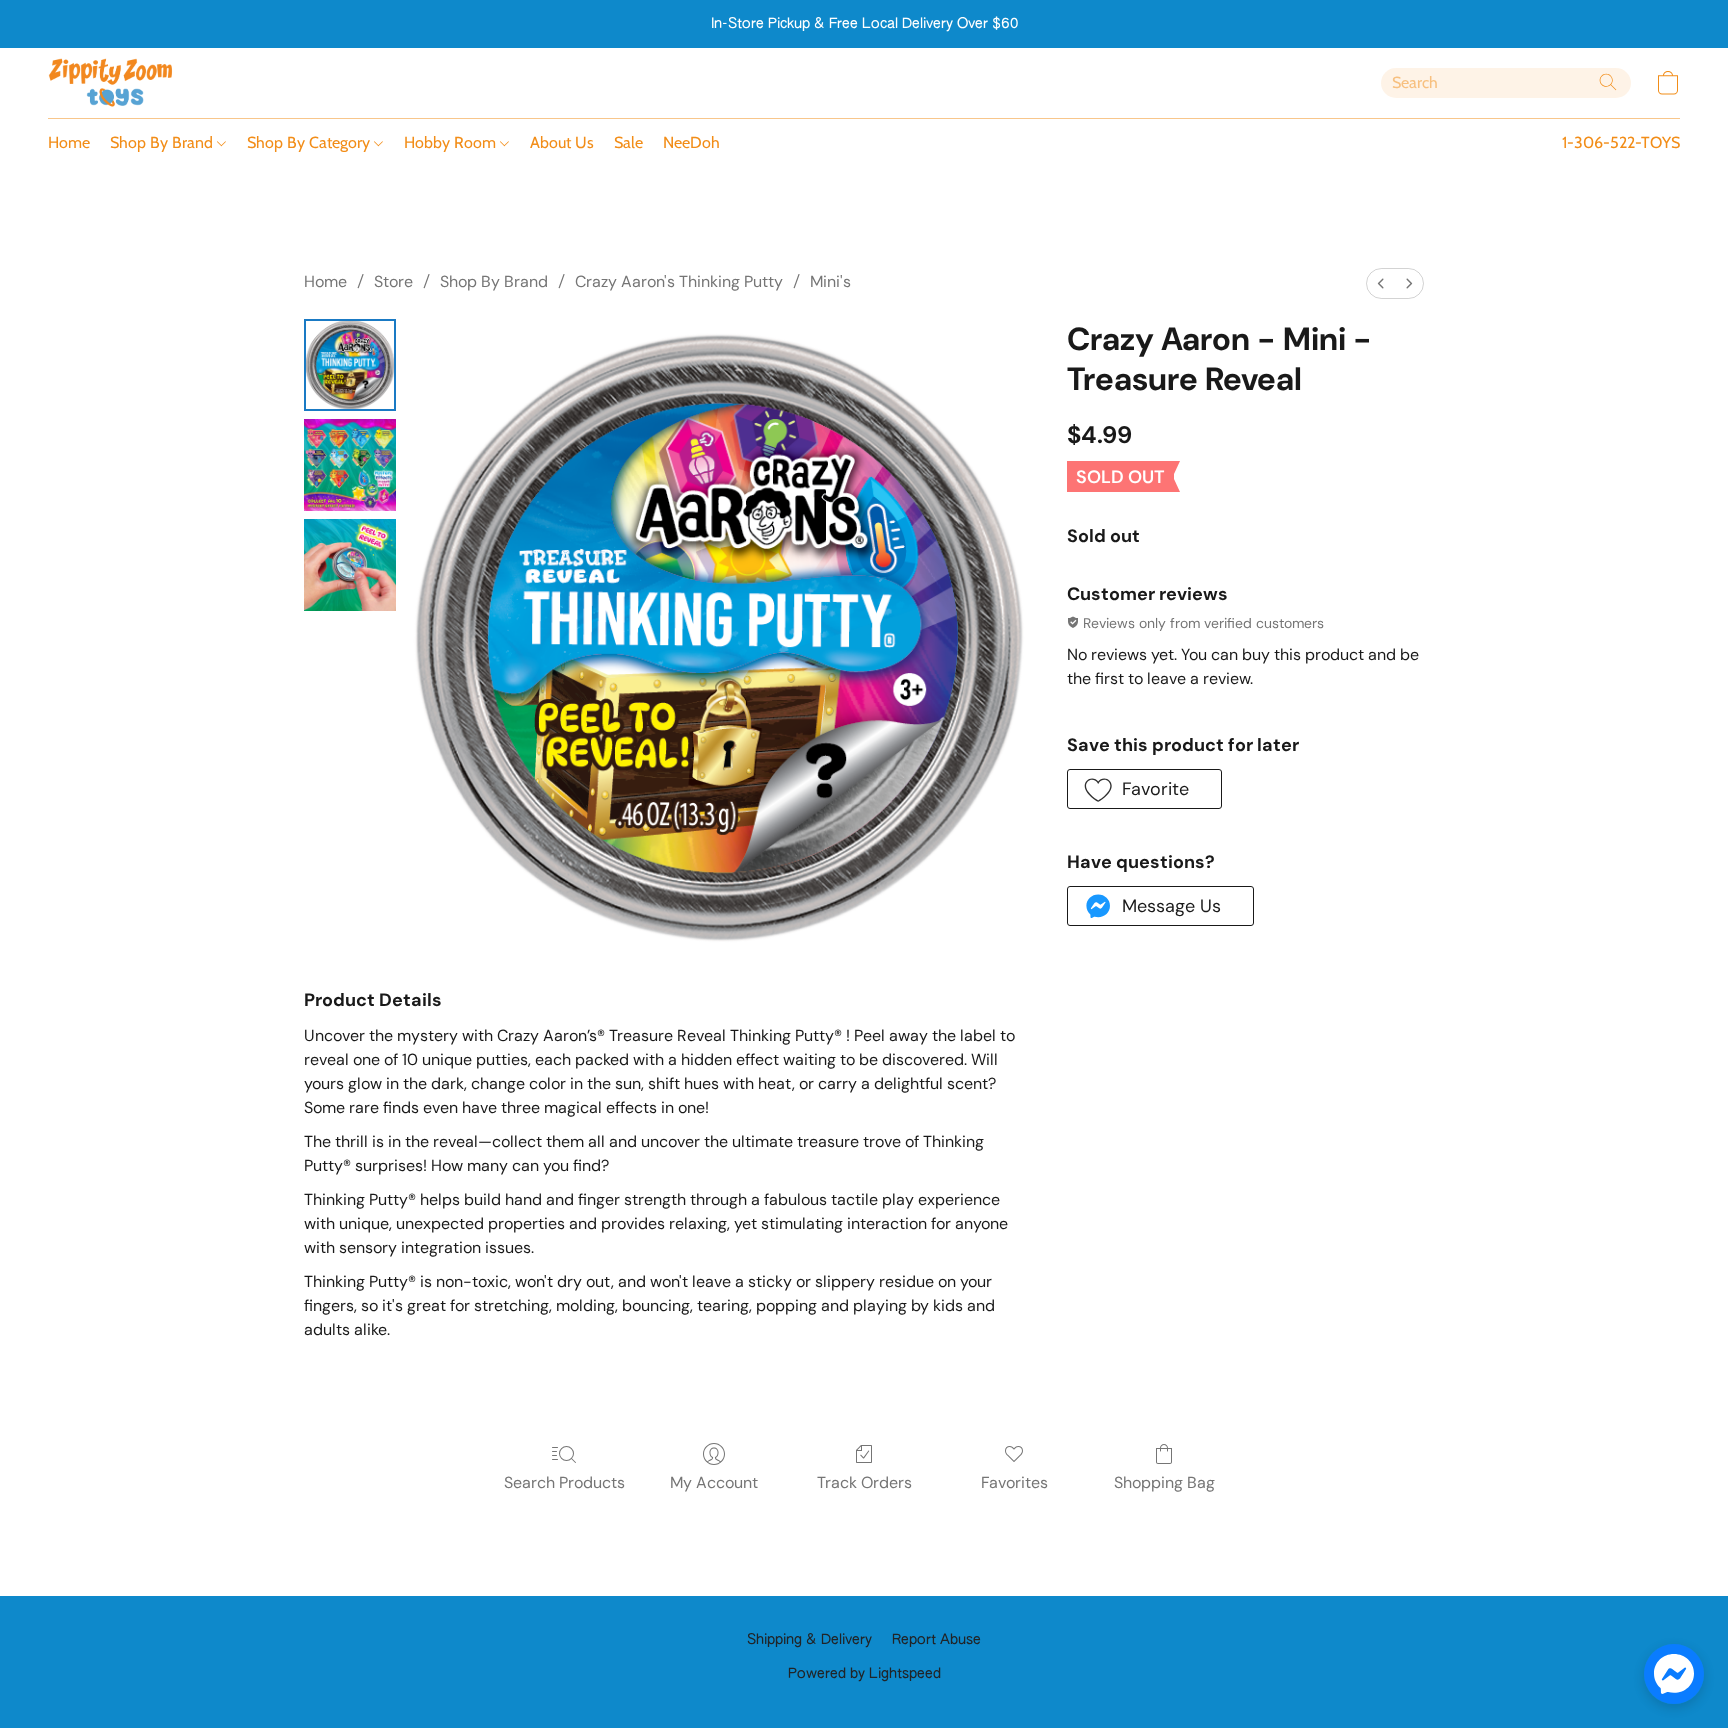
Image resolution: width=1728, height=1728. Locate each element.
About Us (562, 142)
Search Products (564, 1482)
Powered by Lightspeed (864, 1674)
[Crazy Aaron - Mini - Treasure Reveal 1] (350, 465)
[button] (111, 83)
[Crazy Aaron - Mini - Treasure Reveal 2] (350, 565)
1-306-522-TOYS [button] (1621, 142)
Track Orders (864, 1482)
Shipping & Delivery (809, 1640)
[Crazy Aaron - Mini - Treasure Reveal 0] (350, 365)
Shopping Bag (1164, 1482)
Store (393, 281)
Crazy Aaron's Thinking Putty (679, 281)
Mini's (830, 281)
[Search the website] (1608, 82)
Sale (628, 142)
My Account (714, 1482)
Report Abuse (936, 1640)
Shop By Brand (163, 142)
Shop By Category (310, 142)
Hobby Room (452, 142)
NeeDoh (691, 142)
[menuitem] (1381, 283)
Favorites (1014, 1482)
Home (69, 142)
